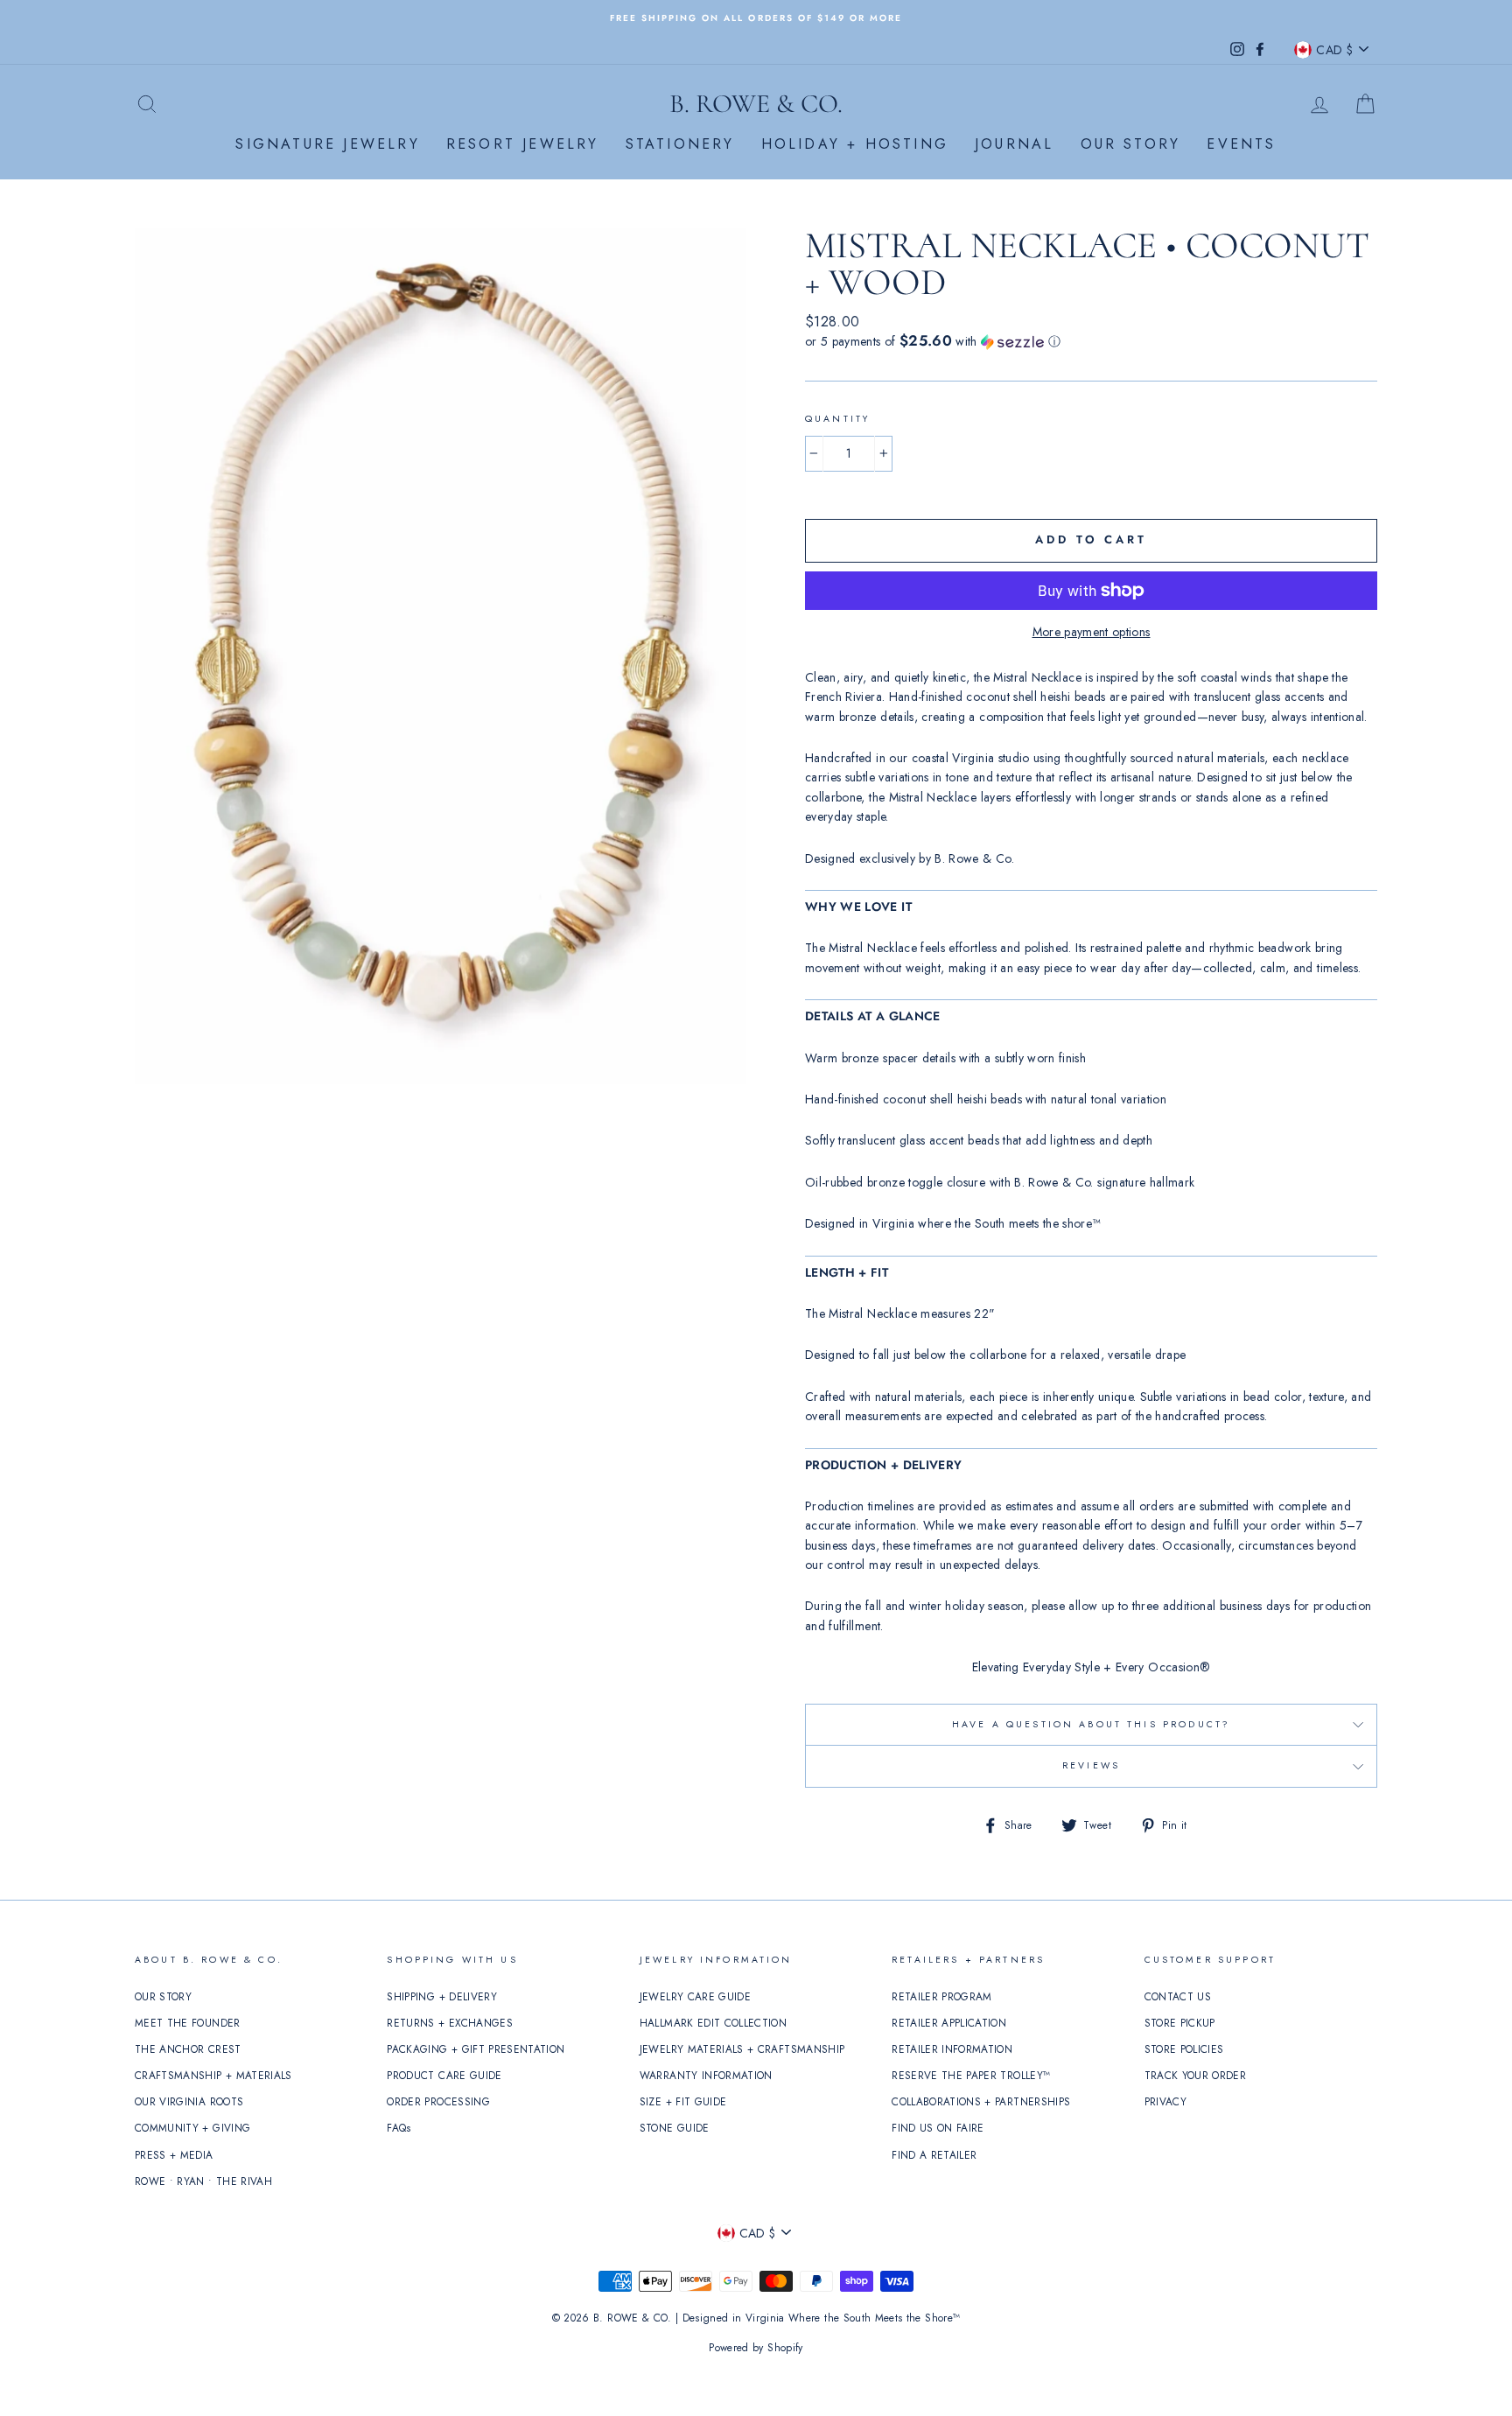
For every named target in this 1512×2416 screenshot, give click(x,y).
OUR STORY (1131, 144)
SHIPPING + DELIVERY (442, 1996)
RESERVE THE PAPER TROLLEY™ (971, 2075)
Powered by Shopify (756, 2348)
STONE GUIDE (675, 2128)
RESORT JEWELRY (523, 144)
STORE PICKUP (1180, 2023)
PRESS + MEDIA (174, 2155)
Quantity (837, 419)
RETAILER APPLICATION (949, 2023)
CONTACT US (1178, 1996)
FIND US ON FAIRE (938, 2128)
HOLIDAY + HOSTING (855, 144)
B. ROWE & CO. (756, 104)
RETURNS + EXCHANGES (450, 2023)
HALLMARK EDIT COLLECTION (713, 2023)
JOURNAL (1014, 144)
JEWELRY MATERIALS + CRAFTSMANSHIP (742, 2049)
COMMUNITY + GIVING (192, 2128)
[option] (756, 17)
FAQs (399, 2128)
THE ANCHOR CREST (188, 2049)
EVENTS (1241, 144)
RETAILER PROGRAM (942, 1996)
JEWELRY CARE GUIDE (695, 1996)
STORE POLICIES (1184, 2049)
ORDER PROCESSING (438, 2101)
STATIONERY (680, 144)
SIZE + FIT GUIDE (683, 2101)
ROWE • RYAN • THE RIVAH (203, 2181)
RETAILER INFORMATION (952, 2049)
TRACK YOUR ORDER (1196, 2075)
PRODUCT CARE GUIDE (444, 2075)
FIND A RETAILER (934, 2155)
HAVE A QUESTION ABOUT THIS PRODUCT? (1091, 1724)
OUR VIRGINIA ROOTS (189, 2101)
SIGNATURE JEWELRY (327, 144)
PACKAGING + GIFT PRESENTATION (476, 2049)
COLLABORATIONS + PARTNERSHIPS (981, 2101)
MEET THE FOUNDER (188, 2023)
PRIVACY (1165, 2101)
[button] (1091, 341)
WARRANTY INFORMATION (706, 2075)
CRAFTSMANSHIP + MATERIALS (213, 2075)
